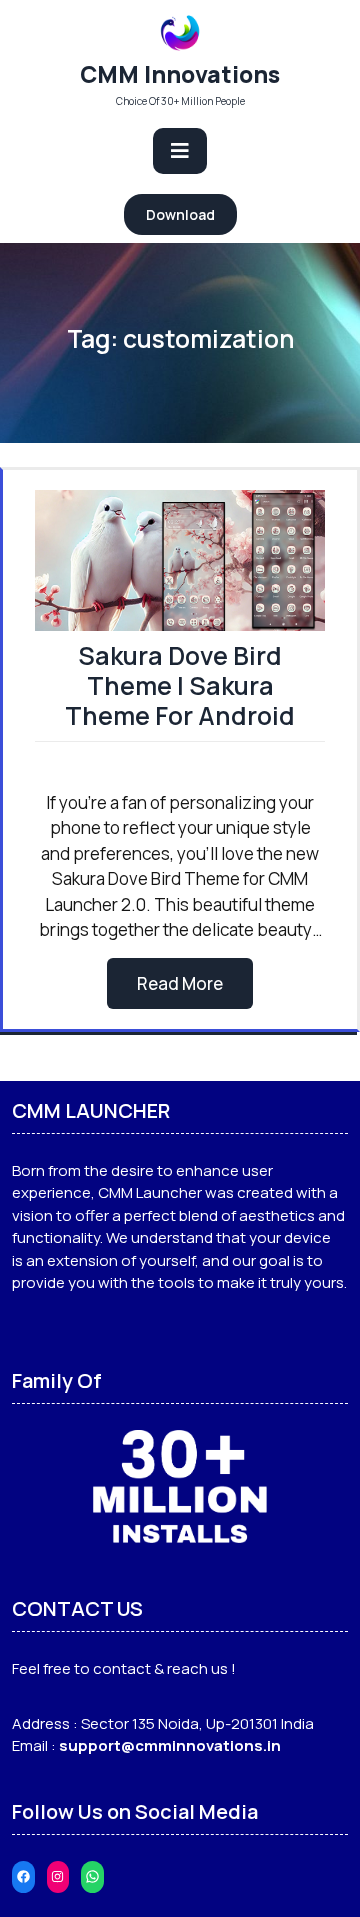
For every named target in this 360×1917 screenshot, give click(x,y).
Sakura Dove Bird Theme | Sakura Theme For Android (180, 685)
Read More (180, 983)
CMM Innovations (180, 74)
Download (180, 214)
